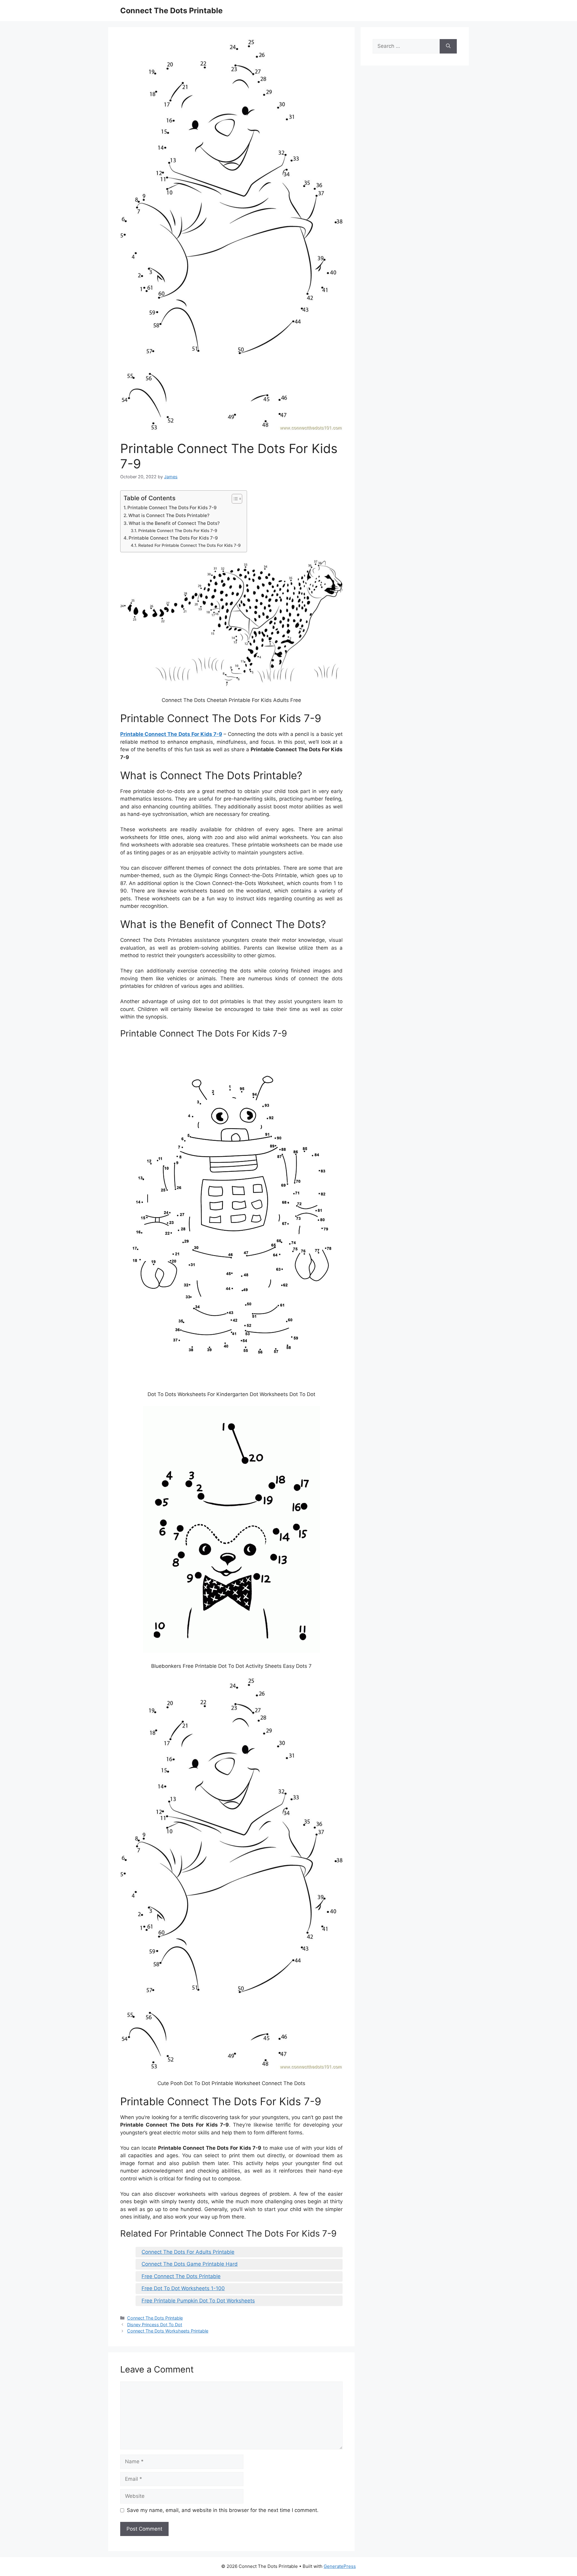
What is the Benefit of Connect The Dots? (174, 523)
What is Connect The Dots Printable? (169, 515)
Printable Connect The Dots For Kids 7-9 (172, 508)
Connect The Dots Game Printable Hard (190, 2264)
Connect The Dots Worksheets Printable (168, 2331)
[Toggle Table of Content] (234, 499)
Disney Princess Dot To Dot (155, 2325)
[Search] (448, 46)
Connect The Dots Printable (171, 11)
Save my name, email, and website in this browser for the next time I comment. (223, 2510)
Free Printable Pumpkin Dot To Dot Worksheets (198, 2301)
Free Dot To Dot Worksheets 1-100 (183, 2288)
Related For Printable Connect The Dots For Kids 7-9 (189, 545)
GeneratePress (340, 2566)
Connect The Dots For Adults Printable (188, 2252)
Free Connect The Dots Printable (181, 2276)
